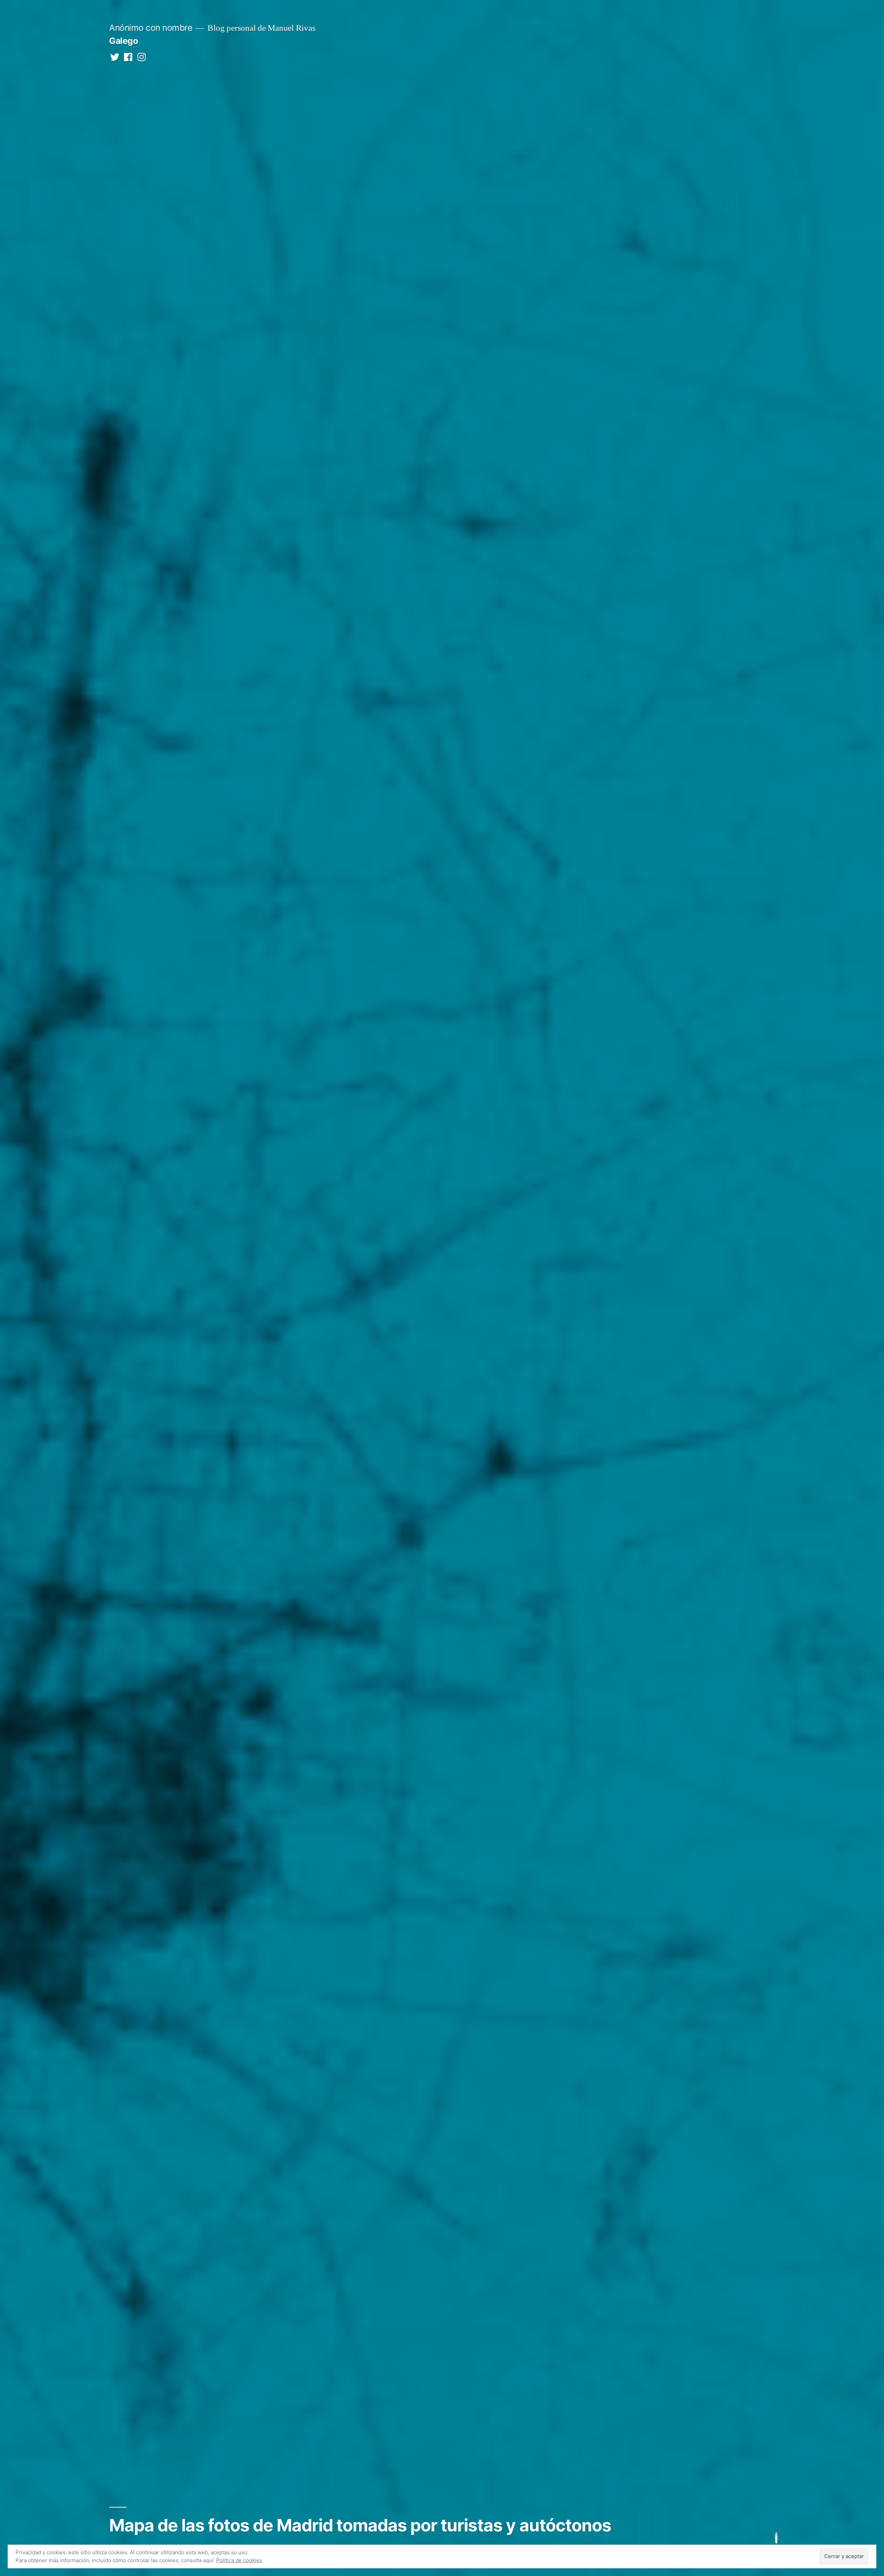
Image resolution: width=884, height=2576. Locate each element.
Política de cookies (239, 2560)
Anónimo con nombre (151, 28)
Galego (123, 41)
